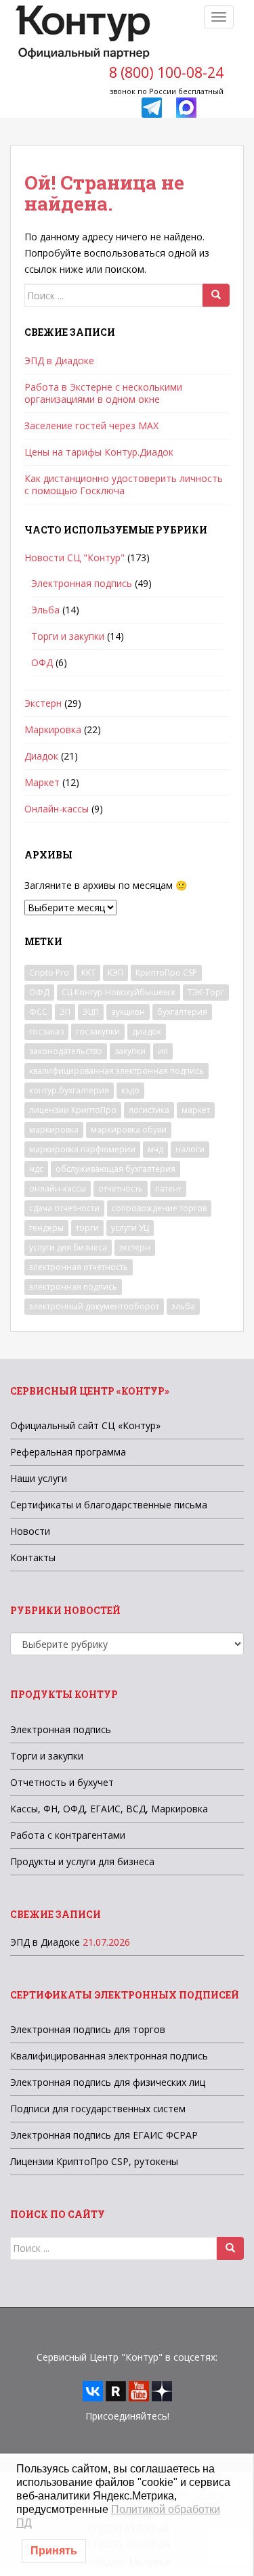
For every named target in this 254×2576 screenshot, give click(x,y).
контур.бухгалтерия (69, 1090)
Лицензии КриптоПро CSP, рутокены (94, 2161)
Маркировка (53, 729)
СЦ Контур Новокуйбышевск (119, 992)
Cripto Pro (49, 973)
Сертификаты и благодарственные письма (109, 1505)
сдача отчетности (64, 1208)
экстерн (135, 1247)
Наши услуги (39, 1478)
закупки (130, 1051)
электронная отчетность (79, 1267)
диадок (147, 1031)
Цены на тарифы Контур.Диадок (99, 452)
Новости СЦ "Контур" (75, 558)
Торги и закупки (68, 636)
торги (87, 1228)
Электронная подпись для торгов (88, 2029)
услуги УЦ (130, 1228)
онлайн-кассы (58, 1188)
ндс (36, 1169)
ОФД (42, 662)
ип (163, 1051)
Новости (30, 1531)
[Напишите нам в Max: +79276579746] (186, 107)
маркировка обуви (129, 1130)
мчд (155, 1149)
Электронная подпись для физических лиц (108, 2082)
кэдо (130, 1090)
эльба (183, 1306)
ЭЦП (91, 1012)
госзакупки (98, 1031)
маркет (196, 1110)
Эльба (45, 610)
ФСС (38, 1012)
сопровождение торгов (159, 1208)
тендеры (46, 1228)
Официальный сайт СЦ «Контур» (85, 1425)
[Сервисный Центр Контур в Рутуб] (116, 2390)
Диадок (41, 756)
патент (168, 1188)
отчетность (121, 1188)
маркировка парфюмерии (82, 1149)
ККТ (88, 973)
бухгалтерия (182, 1012)
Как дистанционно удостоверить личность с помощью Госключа (124, 484)
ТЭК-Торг (206, 992)
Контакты (33, 1557)
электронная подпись (73, 1287)
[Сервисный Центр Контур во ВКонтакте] (93, 2390)
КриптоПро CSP (166, 973)
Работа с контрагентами (68, 1835)
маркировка (54, 1130)
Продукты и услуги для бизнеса (82, 1861)
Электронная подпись (82, 583)
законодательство (66, 1051)
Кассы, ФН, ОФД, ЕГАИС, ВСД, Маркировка (109, 1809)
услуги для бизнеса (68, 1247)
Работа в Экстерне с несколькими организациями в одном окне (103, 393)
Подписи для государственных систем (98, 2109)
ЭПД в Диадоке (59, 361)
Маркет (42, 782)
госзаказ (46, 1031)
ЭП (65, 1012)
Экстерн (43, 703)
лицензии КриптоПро (73, 1110)
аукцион (128, 1012)
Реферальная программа (68, 1452)
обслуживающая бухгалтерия (115, 1169)
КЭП (115, 973)
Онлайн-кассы (57, 809)
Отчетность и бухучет (62, 1782)
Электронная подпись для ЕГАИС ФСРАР (104, 2135)
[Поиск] (216, 295)
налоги (190, 1149)
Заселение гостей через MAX (91, 425)
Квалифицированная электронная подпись (109, 2056)
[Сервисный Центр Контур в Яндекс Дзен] (162, 2390)
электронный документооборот (94, 1306)
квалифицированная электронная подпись (117, 1071)
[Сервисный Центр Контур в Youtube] (139, 2390)
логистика (149, 1110)
